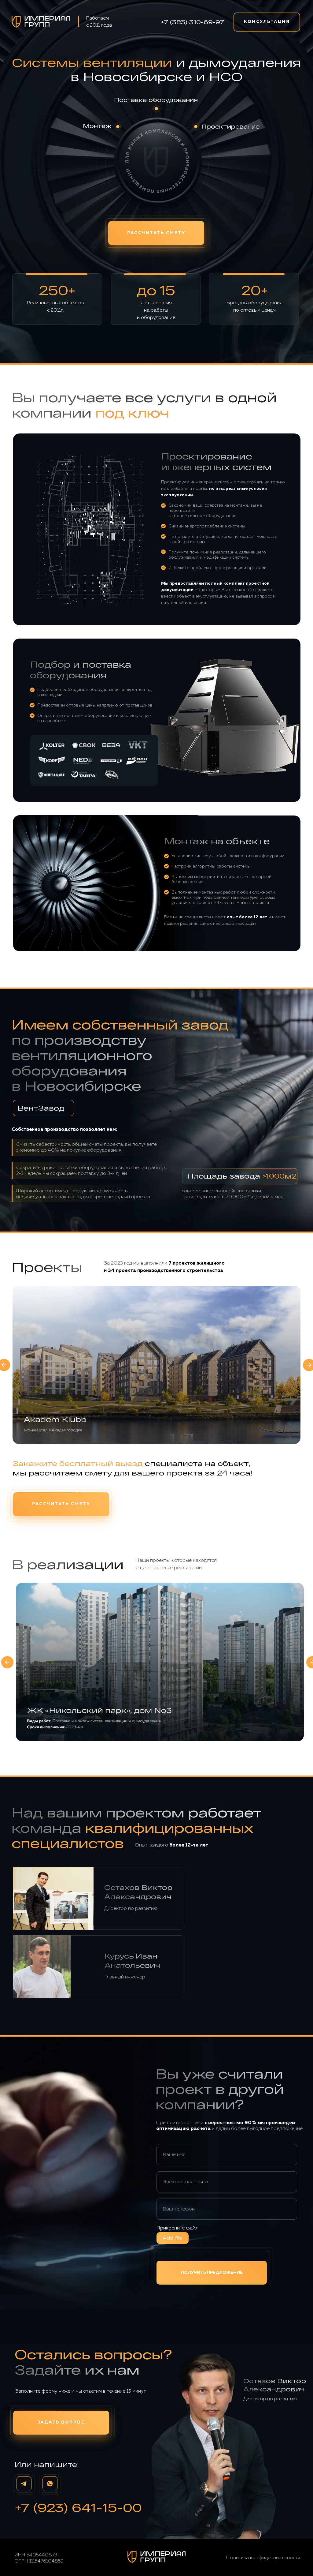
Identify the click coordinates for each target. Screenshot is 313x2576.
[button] (267, 22)
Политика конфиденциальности (263, 2558)
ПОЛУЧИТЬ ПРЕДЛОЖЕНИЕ (212, 2273)
